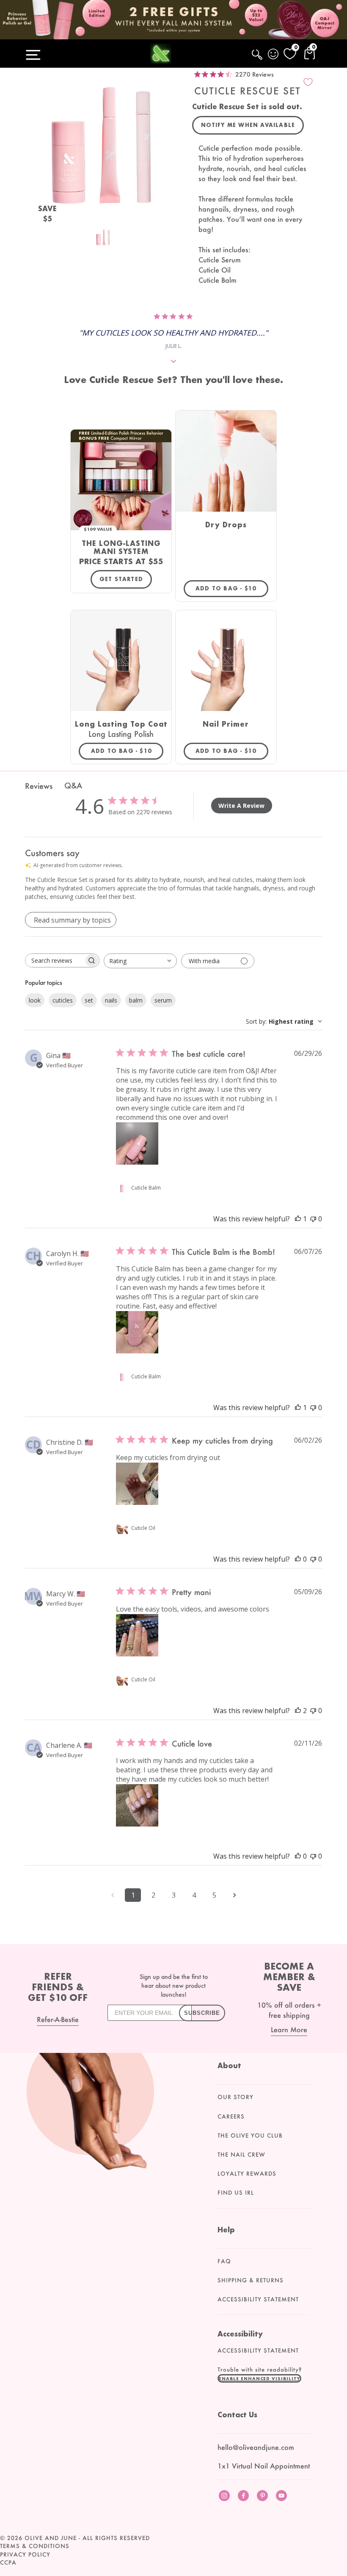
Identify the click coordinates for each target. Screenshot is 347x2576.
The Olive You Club (250, 2135)
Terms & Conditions (35, 2546)
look (35, 1000)
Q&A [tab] (73, 785)
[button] (259, 2378)
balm (136, 1000)
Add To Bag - (232, 588)
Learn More (289, 2029)
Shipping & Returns (251, 2280)
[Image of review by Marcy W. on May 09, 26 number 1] (137, 1635)
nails (111, 1000)
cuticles (63, 1000)
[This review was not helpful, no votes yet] (313, 1219)
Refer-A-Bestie (58, 2019)
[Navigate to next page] (234, 1895)
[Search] (258, 59)
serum (163, 1000)
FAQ (224, 2261)
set (89, 1000)
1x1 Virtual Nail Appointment (264, 2466)
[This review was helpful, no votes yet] (298, 1559)
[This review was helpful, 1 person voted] (298, 1219)
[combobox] (140, 961)
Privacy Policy (25, 2554)
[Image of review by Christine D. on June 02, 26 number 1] (137, 1484)
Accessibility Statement (258, 2299)
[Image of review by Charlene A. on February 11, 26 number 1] (137, 1805)
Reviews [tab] (39, 786)
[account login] (274, 55)
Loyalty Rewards (247, 2174)
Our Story (235, 2097)
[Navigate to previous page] (113, 1895)
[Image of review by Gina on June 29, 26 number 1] (137, 1143)
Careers (231, 2116)
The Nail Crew (241, 2154)
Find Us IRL (236, 2193)
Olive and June (51, 2538)
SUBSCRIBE (202, 2013)
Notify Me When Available (248, 125)
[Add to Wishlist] (308, 82)
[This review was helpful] (298, 1711)
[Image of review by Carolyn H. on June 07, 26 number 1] (137, 1332)
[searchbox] (55, 960)
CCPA (8, 2562)
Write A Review (241, 806)
